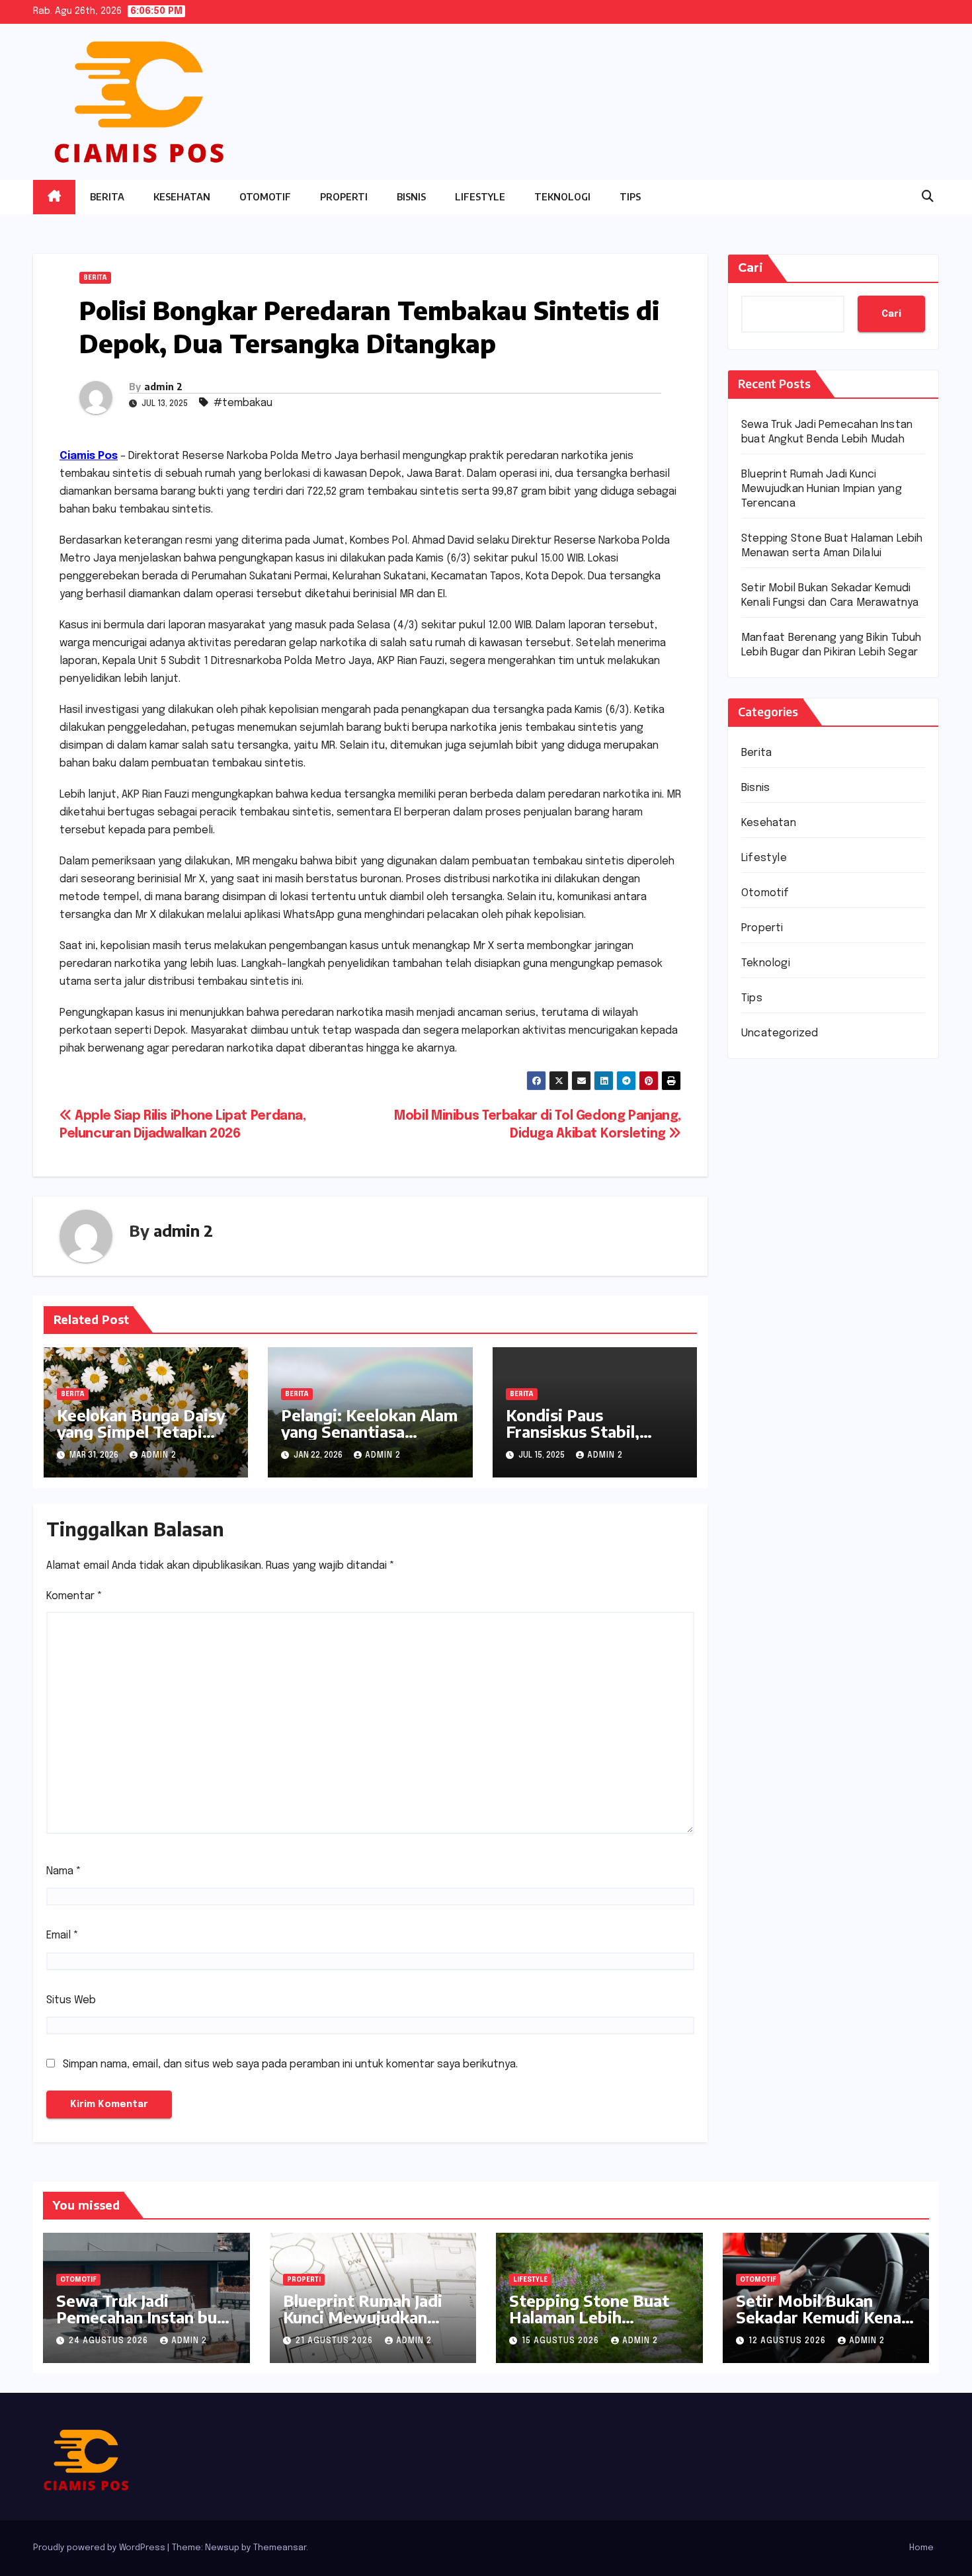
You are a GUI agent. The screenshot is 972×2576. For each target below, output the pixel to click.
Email (62, 1935)
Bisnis (411, 197)
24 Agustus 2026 (110, 2341)
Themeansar (280, 2548)
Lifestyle (480, 197)
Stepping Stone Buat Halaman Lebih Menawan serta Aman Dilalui (591, 2325)
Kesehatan (182, 197)
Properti (344, 197)
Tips (630, 197)
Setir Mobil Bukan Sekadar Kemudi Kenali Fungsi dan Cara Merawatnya (823, 2325)
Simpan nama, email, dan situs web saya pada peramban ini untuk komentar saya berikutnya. (290, 2064)
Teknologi (562, 197)
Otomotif (265, 197)
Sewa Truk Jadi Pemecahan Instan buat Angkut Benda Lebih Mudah (144, 2325)
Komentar (74, 1596)
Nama (64, 1871)
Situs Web (71, 2000)
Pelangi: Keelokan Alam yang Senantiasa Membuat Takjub (369, 1431)
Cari (750, 268)
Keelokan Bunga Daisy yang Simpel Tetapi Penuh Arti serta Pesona (141, 1439)
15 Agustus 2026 (562, 2341)
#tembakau (243, 403)
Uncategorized (780, 1033)
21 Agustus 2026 (336, 2341)
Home (921, 2548)
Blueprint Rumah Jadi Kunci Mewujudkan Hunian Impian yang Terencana (822, 489)
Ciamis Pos (89, 456)
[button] (928, 197)
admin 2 (163, 387)
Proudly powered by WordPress (100, 2548)
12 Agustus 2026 (789, 2341)
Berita (107, 197)
